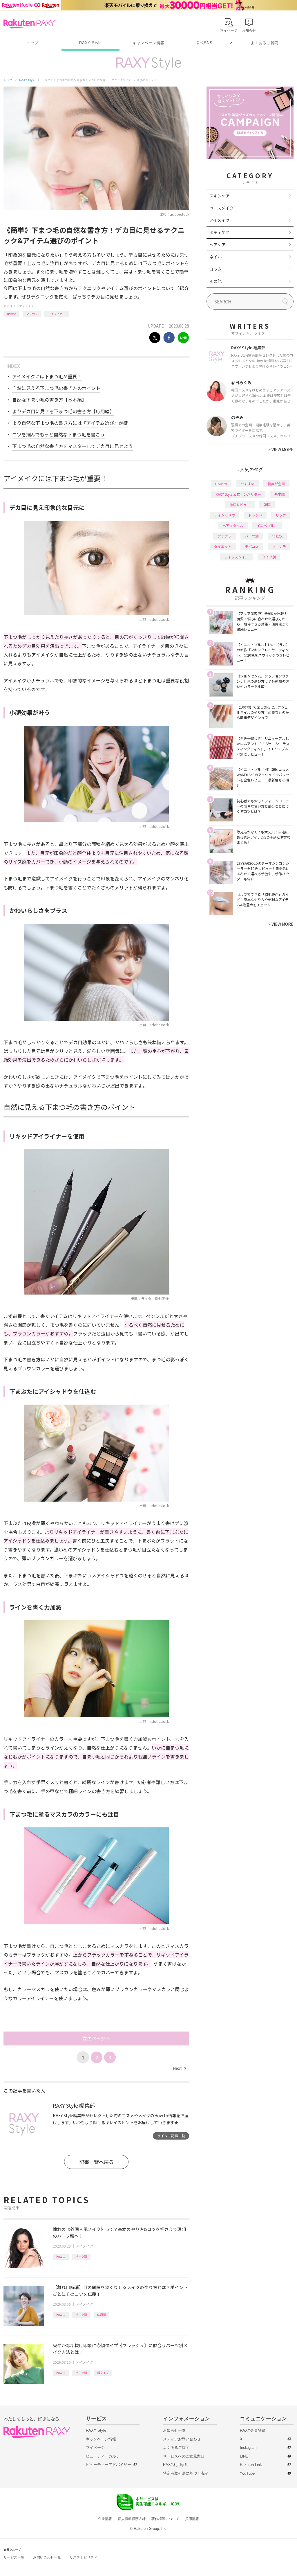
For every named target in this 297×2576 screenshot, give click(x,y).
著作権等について (165, 2519)
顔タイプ (103, 2373)
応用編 (102, 2315)
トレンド (255, 515)
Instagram (248, 2448)
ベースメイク (221, 208)
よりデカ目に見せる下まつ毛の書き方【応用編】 (63, 411)
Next (179, 2068)
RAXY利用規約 (176, 2465)
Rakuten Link (251, 2465)
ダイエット (223, 546)
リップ (281, 515)
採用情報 (192, 2519)
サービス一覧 (14, 2557)
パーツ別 (81, 2256)
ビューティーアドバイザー (108, 2465)
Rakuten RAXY (29, 24)
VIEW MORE (281, 450)
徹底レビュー (240, 505)
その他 (215, 281)
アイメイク (26, 306)
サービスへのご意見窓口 (184, 2456)
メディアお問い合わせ (182, 2439)
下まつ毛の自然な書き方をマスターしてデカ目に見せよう (73, 446)
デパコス (252, 546)
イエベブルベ (267, 525)
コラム (215, 269)
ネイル (215, 257)
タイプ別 (269, 557)
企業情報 (105, 2519)
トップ (32, 43)
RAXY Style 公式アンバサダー (238, 494)
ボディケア (219, 232)
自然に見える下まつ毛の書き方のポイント (56, 388)
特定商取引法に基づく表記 (186, 2473)
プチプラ (224, 536)
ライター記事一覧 (171, 2136)
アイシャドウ (225, 515)
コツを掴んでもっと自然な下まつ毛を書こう (58, 434)
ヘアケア (218, 245)
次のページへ (96, 2038)
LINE (244, 2456)
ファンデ (279, 546)
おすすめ (247, 484)
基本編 (280, 494)
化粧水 (277, 536)
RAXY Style (90, 43)
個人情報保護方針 (132, 2519)
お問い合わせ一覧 (47, 2557)
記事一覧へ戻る (96, 2162)
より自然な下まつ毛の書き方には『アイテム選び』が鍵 (70, 423)
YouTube (247, 2473)
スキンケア (220, 196)
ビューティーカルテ (103, 2456)
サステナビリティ (84, 2557)
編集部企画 (276, 484)
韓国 (267, 505)
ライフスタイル (236, 557)
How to (11, 314)
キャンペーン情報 (148, 43)
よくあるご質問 (265, 43)
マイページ (95, 2448)
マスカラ (32, 314)
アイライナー (57, 314)
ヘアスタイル (233, 525)
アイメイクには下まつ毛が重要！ (47, 376)
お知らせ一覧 (174, 2430)
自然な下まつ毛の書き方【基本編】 (49, 400)
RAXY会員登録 (253, 2430)
